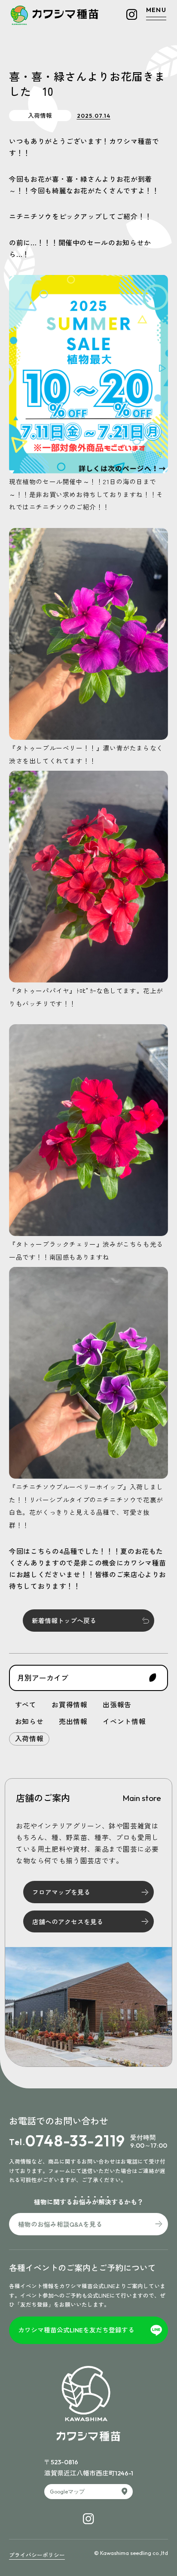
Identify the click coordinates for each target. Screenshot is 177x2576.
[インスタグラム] (132, 14)
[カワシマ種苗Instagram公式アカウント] (88, 2519)
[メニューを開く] (156, 14)
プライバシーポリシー (37, 2555)
